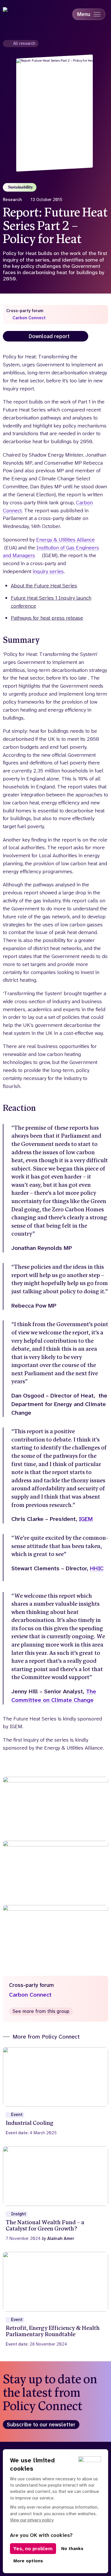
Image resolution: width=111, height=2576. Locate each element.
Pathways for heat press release (47, 618)
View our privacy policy (32, 2520)
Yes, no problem (33, 2549)
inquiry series (48, 571)
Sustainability (20, 187)
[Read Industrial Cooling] (56, 2091)
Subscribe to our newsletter (41, 2425)
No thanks (72, 2549)
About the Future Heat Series (44, 586)
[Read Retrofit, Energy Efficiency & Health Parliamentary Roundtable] (56, 2299)
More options (28, 2561)
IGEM (86, 1519)
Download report (49, 336)
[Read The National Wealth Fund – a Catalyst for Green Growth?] (56, 2194)
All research (24, 43)
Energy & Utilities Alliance (65, 540)
